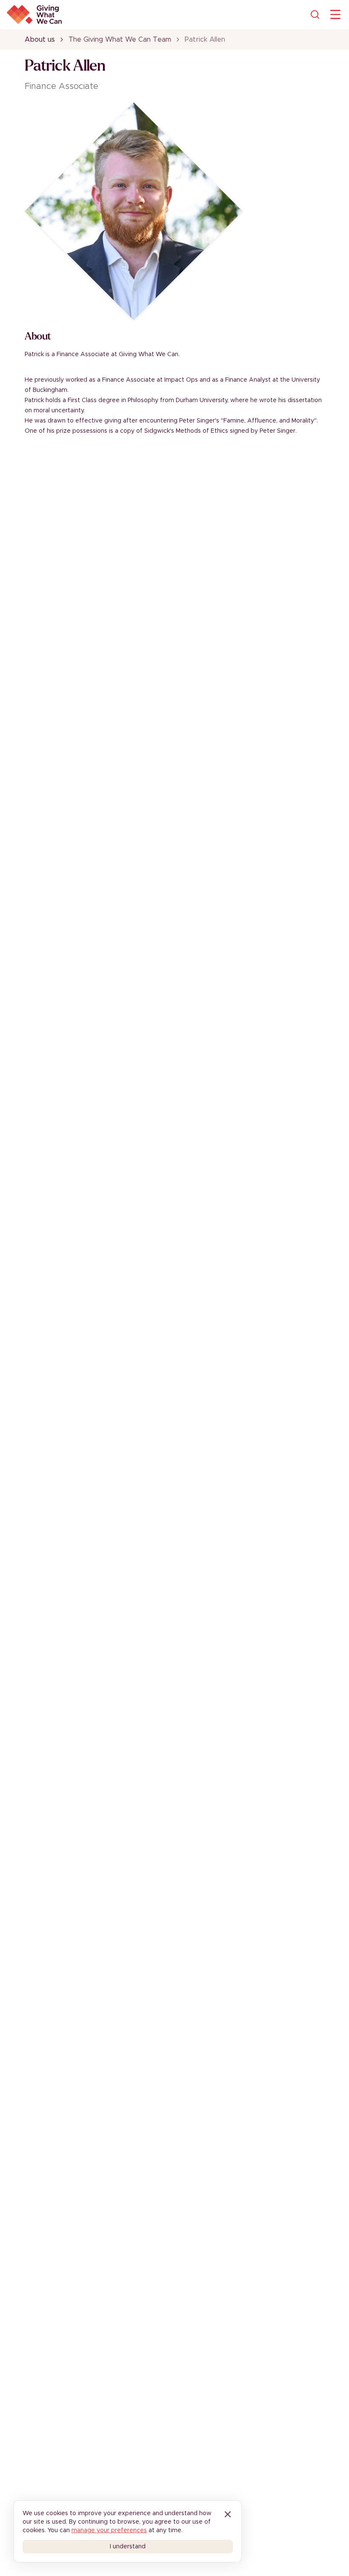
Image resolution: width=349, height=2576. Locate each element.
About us (40, 40)
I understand (128, 2547)
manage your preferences (109, 2530)
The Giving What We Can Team (120, 40)
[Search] (315, 14)
